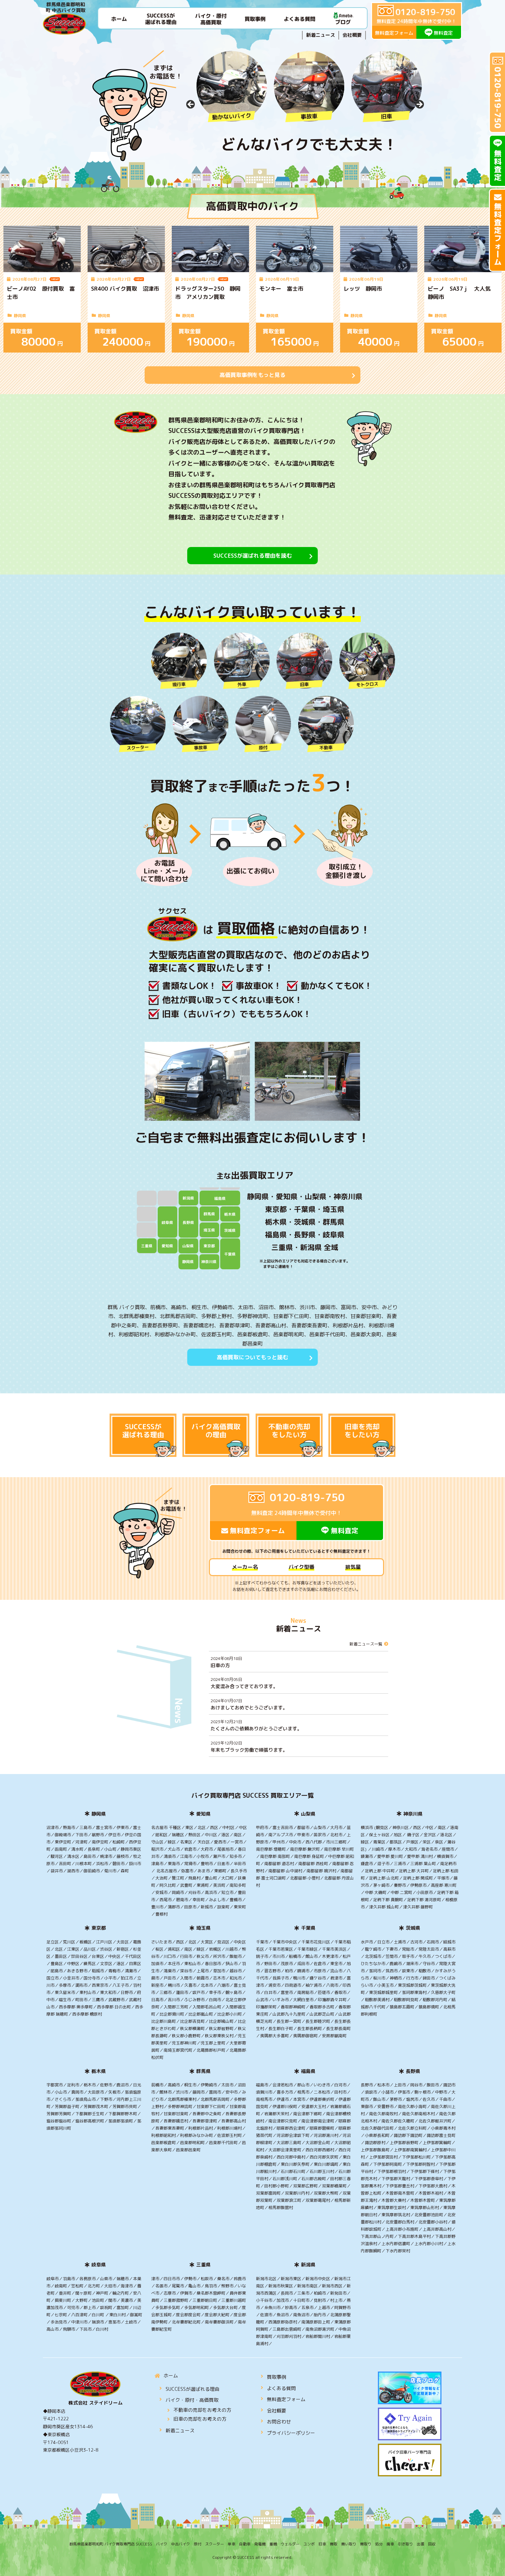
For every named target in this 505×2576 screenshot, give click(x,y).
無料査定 (443, 33)
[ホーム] (119, 19)
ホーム (171, 2376)
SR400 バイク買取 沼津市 (41, 289)
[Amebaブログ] (344, 19)
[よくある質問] (300, 19)
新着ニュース (321, 35)
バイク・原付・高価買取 (192, 2400)
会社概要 (352, 35)
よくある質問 (281, 2388)
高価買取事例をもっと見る (252, 375)
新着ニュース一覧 (366, 1644)
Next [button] (419, 105)
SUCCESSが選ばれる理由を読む (253, 556)
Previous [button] (191, 105)
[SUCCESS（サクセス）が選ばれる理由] (161, 19)
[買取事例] (255, 19)
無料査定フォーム (394, 33)
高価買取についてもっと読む (252, 1357)
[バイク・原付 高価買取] (211, 19)
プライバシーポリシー (291, 2433)
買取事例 (277, 2377)
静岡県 (20, 316)
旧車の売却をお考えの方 (200, 2419)
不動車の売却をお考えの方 (202, 2410)
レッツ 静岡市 (279, 289)
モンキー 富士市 (197, 289)
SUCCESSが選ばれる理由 (193, 2389)
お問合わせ (279, 2422)
